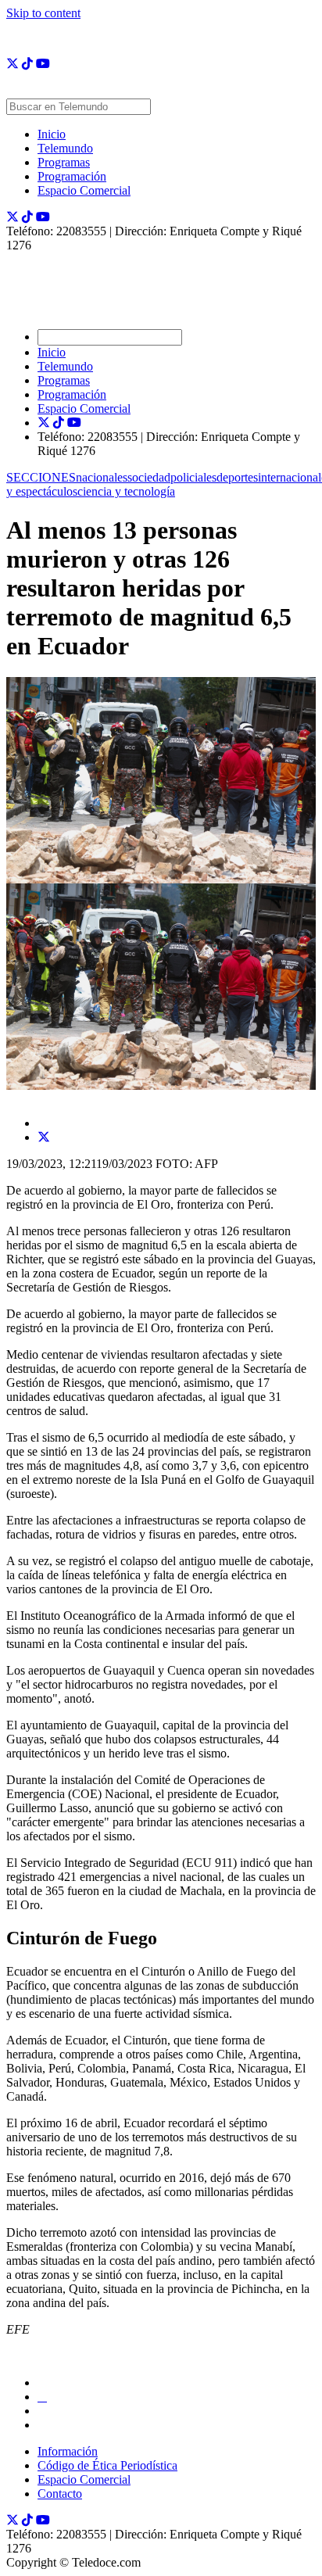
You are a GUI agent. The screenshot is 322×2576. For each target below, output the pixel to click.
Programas (64, 162)
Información (68, 2451)
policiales (193, 477)
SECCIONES (41, 477)
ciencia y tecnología (126, 491)
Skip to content (43, 13)
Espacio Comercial (84, 190)
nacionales (102, 477)
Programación (72, 176)
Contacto (60, 2494)
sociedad (149, 477)
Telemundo (65, 148)
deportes (237, 477)
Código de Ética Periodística (107, 2465)
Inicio (52, 134)
